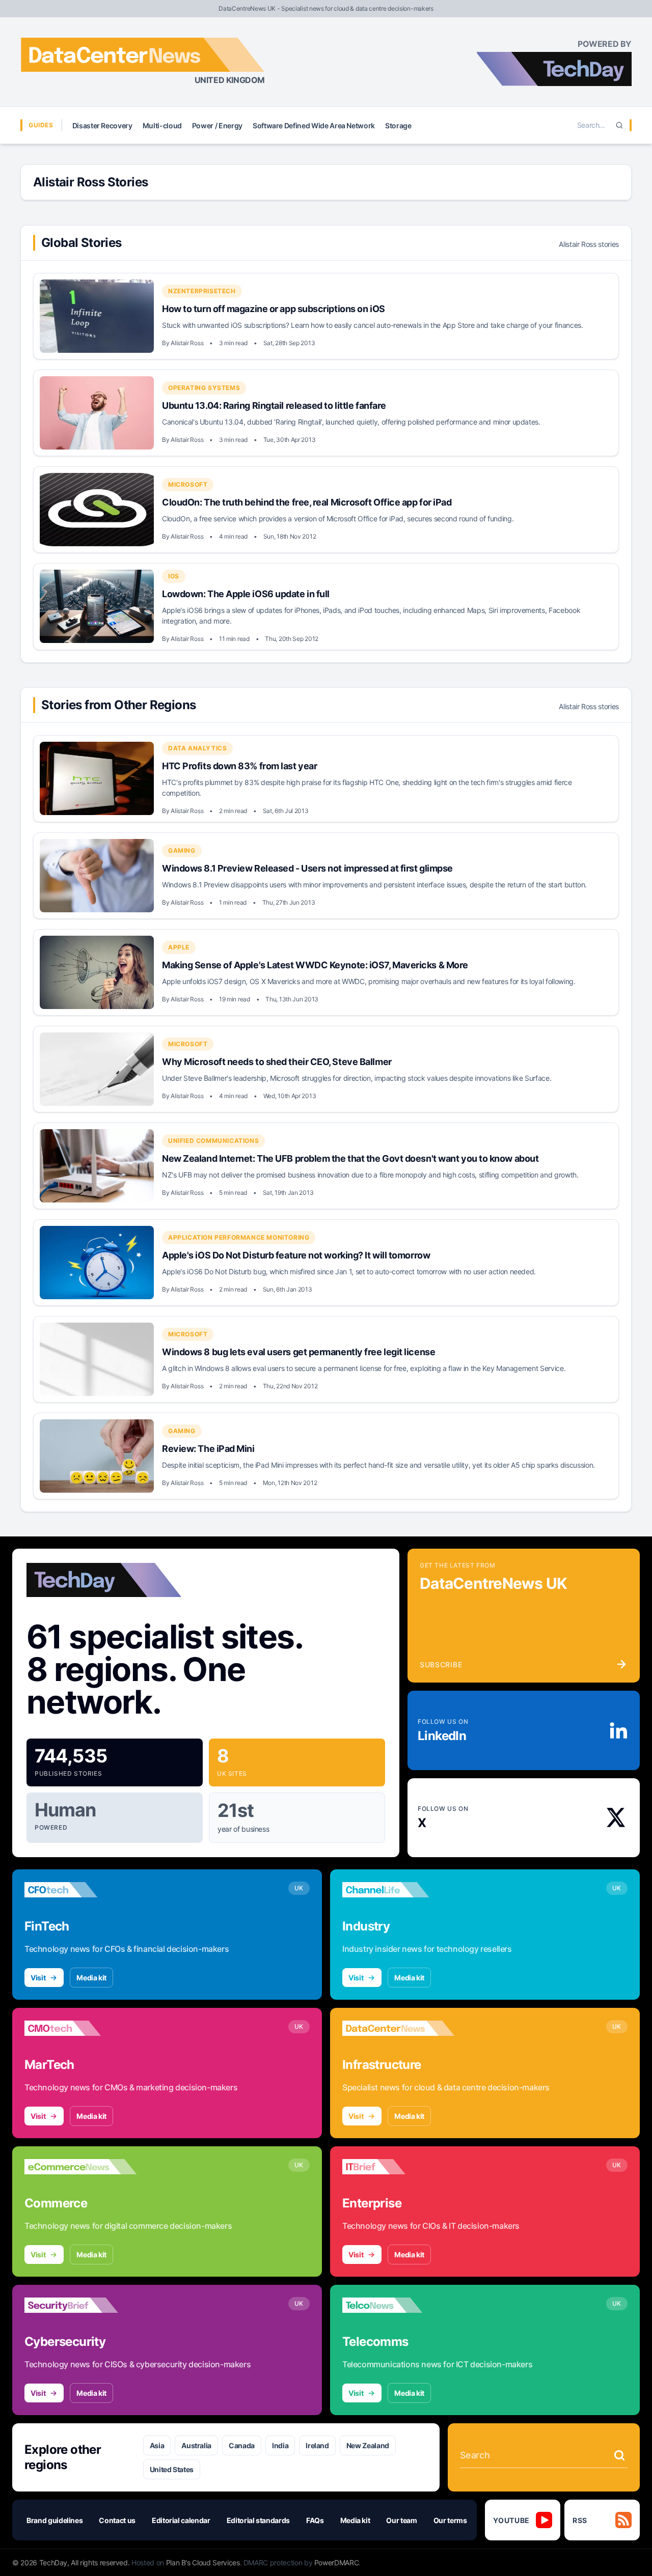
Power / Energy (217, 125)
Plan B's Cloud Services (203, 2563)
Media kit (91, 1978)
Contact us (117, 2520)
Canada (242, 2445)
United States (172, 2469)
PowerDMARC (337, 2563)
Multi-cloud (162, 125)
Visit (38, 1978)
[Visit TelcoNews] (398, 2305)
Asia (157, 2445)
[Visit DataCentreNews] (398, 2028)
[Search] (619, 125)
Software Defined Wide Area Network (314, 125)
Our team (401, 2520)
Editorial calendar (181, 2520)
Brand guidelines (55, 2520)
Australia (196, 2445)
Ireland (317, 2445)
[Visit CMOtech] (80, 2028)
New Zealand (368, 2445)
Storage (398, 125)
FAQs (315, 2520)
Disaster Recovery (102, 125)
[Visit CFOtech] (80, 1890)
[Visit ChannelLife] (398, 1890)
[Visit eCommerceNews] (80, 2167)
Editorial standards (258, 2520)
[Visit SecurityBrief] (80, 2305)
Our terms (450, 2520)
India (280, 2445)
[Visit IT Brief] (398, 2167)
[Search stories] (619, 2455)
